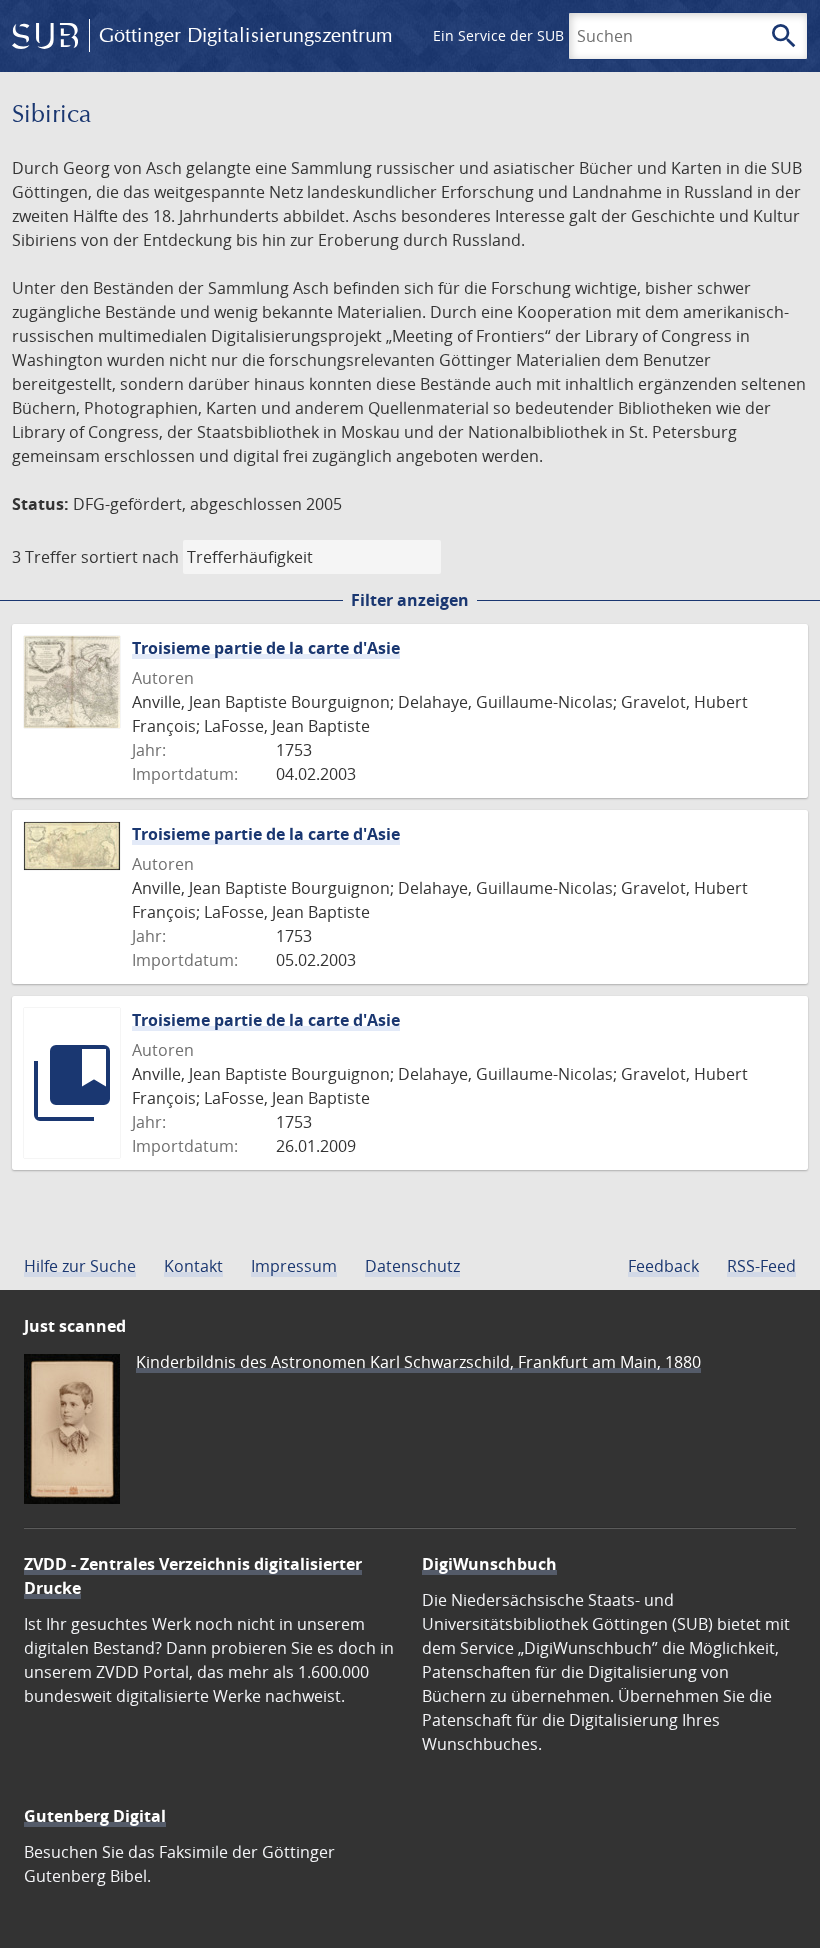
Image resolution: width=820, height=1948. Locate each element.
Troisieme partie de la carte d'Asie (266, 648)
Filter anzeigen (410, 600)
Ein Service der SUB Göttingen (533, 35)
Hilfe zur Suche (80, 1266)
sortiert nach (130, 557)
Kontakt (193, 1266)
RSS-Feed (761, 1266)
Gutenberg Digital (95, 1816)
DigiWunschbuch (489, 1564)
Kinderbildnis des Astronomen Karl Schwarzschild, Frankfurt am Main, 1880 (418, 1362)
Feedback (663, 1266)
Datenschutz (412, 1266)
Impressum (294, 1266)
